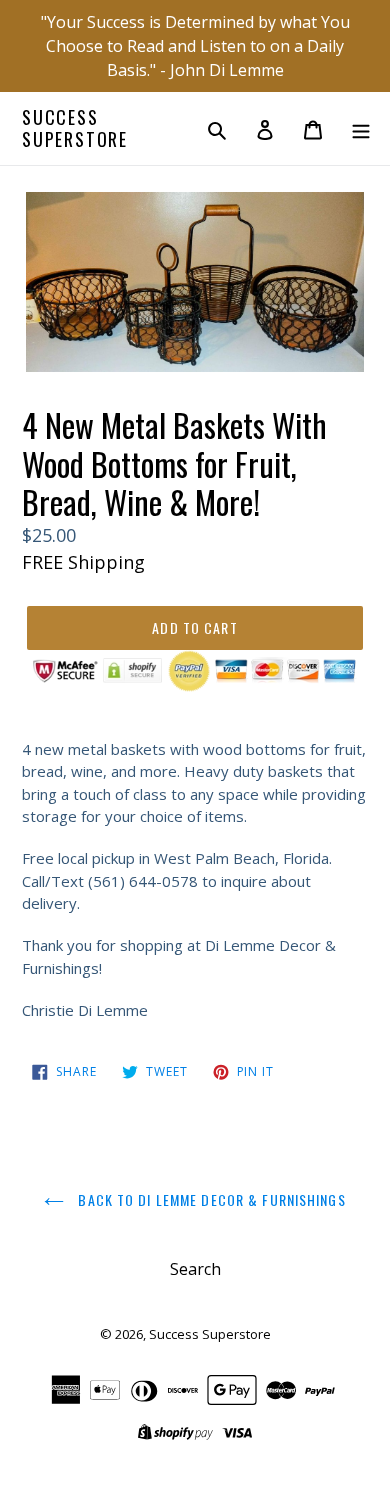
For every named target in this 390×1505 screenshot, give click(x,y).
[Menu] (361, 129)
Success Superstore (75, 128)
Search (195, 1269)
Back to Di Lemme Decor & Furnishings (209, 1199)
